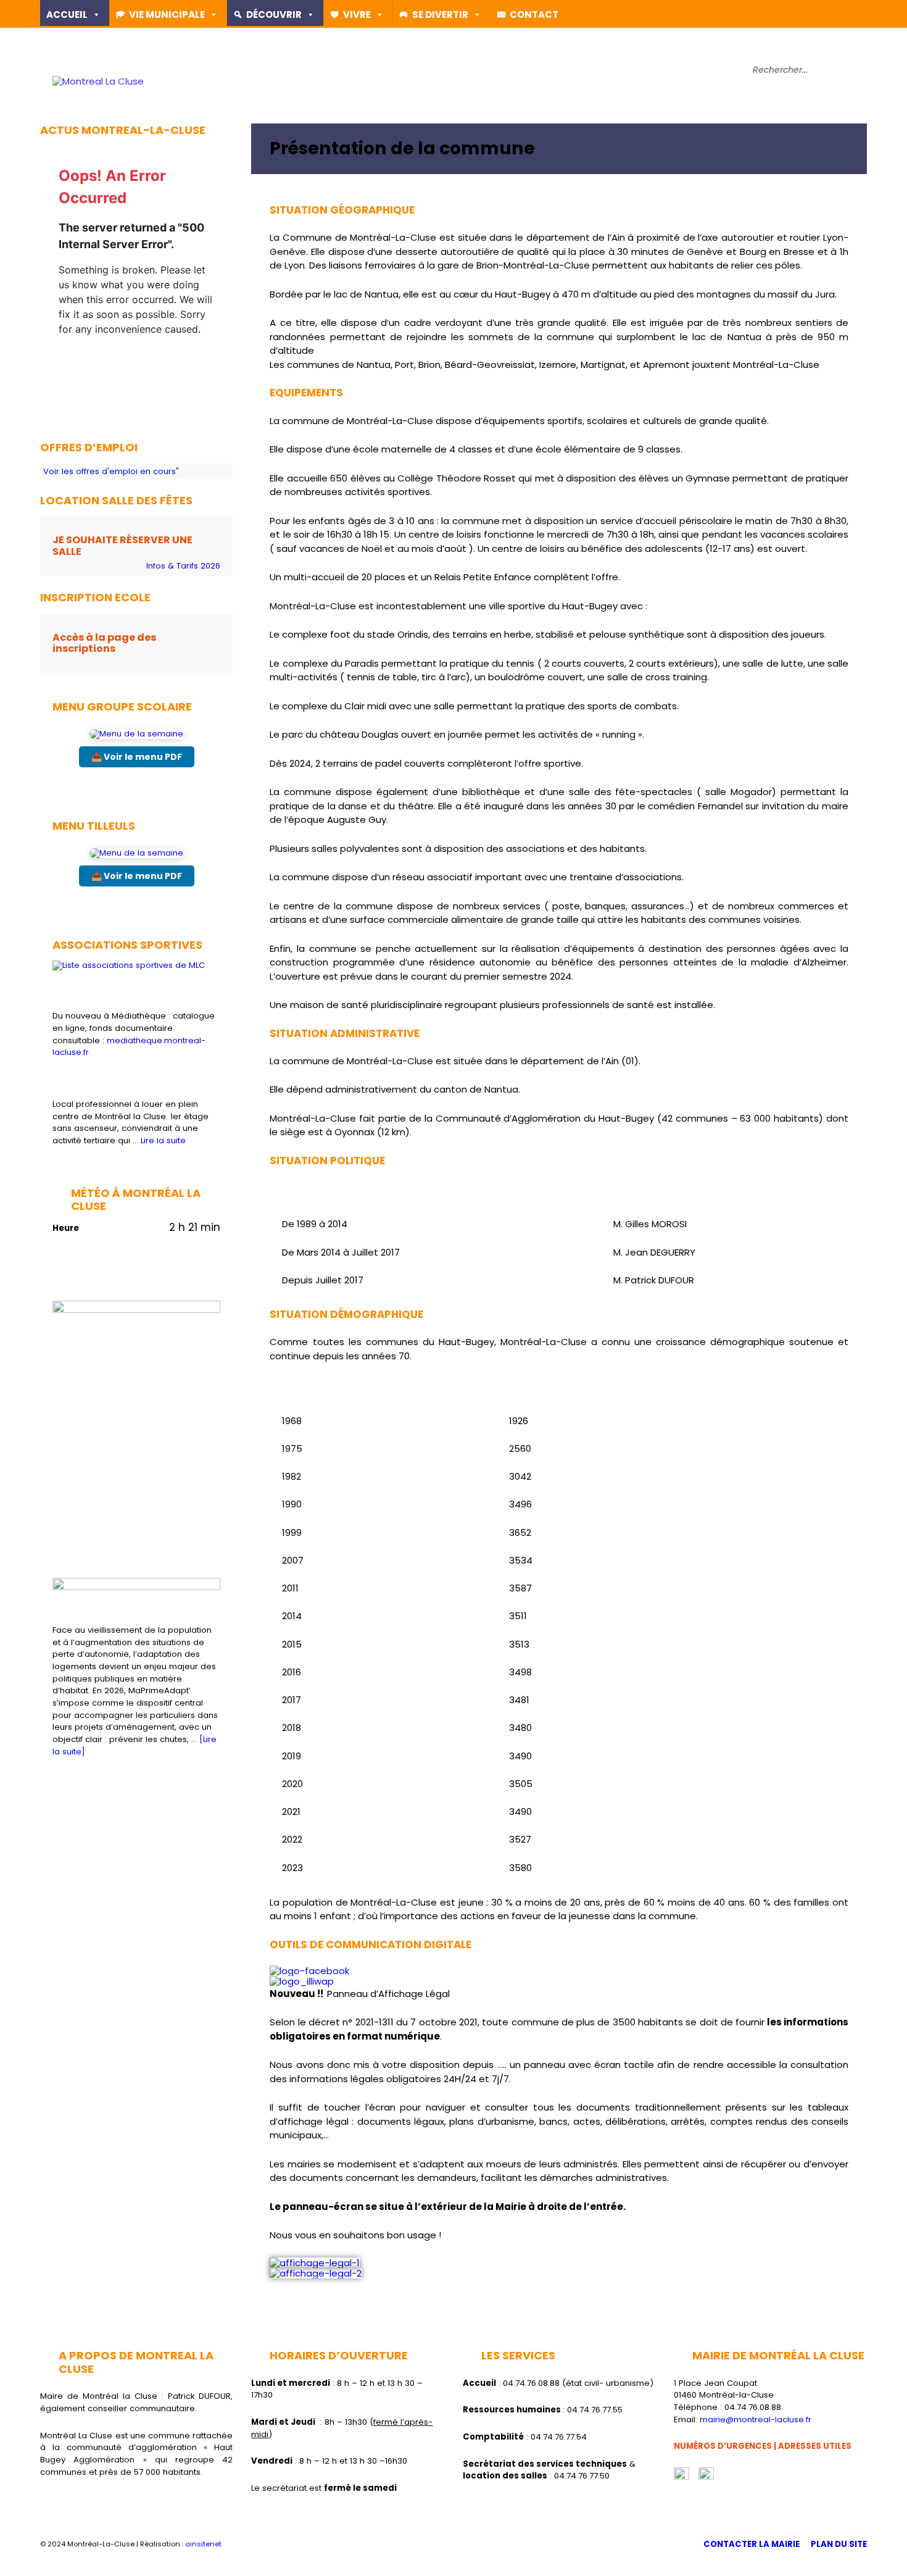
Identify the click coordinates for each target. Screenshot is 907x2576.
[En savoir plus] (136, 1587)
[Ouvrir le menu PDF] (136, 734)
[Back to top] (856, 2522)
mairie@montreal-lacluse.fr (756, 2420)
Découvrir (274, 15)
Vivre (357, 15)
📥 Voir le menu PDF (137, 757)
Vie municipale (167, 15)
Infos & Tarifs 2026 (183, 566)
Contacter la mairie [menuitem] (752, 2544)
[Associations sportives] (129, 965)
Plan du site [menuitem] (839, 2544)
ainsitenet (203, 2544)
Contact (534, 15)
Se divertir (440, 15)
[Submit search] (855, 70)
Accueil (67, 15)
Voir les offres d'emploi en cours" (111, 471)
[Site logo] (98, 81)
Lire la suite (163, 1140)
